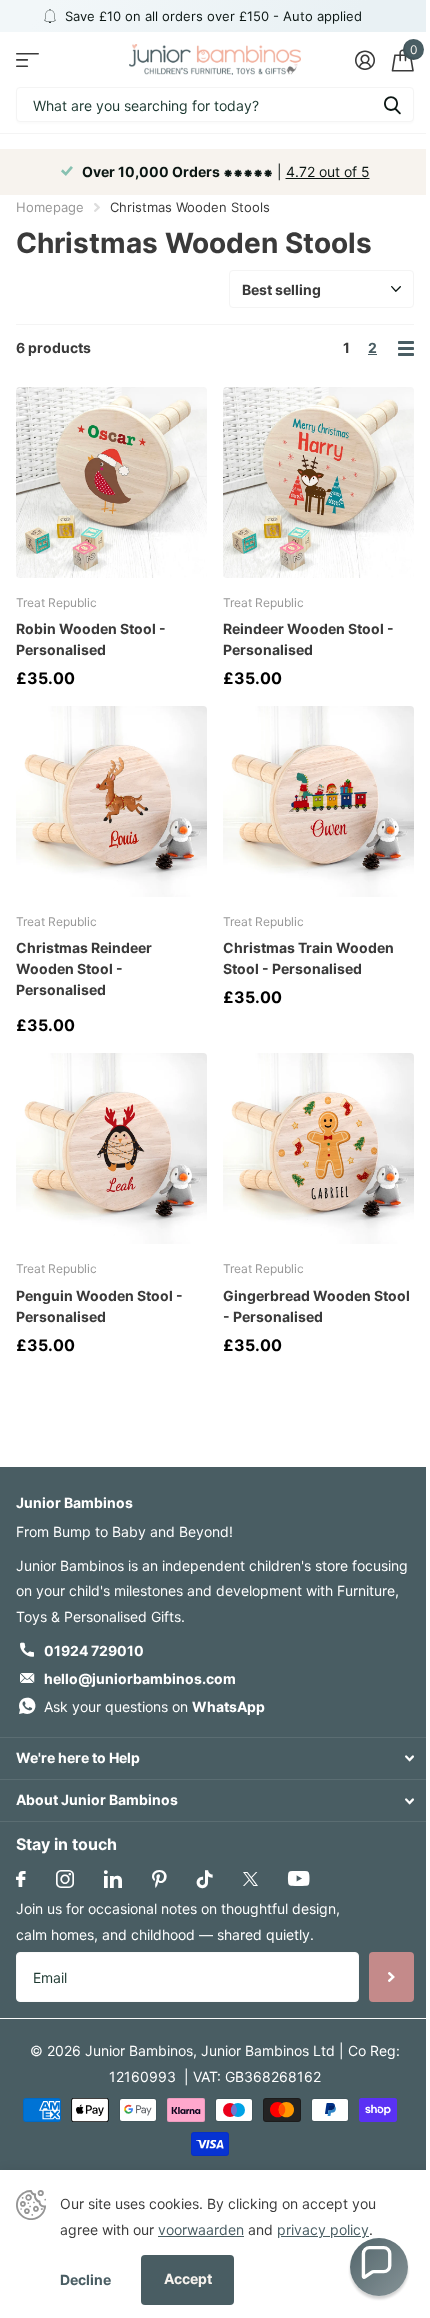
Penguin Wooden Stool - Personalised (99, 1306)
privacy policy (323, 2229)
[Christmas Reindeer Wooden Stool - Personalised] (111, 801)
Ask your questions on (154, 1706)
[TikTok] (205, 1879)
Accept (188, 2278)
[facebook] (21, 1879)
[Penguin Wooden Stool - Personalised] (111, 1148)
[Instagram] (65, 1879)
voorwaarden (201, 2229)
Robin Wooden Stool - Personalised (91, 639)
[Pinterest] (159, 1879)
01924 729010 (94, 1650)
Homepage (50, 207)
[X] (250, 1879)
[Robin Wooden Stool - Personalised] (111, 482)
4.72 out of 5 (328, 171)
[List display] (406, 348)
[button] (379, 2267)
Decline (85, 2279)
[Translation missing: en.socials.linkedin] (113, 1879)
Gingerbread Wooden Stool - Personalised (316, 1306)
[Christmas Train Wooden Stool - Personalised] (318, 801)
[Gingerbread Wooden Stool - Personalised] (318, 1148)
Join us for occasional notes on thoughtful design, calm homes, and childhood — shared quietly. (178, 1921)
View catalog (27, 59)
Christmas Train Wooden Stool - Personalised (308, 958)
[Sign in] (364, 60)
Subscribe (391, 1977)
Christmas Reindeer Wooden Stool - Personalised (84, 968)
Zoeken (392, 104)
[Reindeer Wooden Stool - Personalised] (318, 482)
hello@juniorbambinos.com (140, 1678)
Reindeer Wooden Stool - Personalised (308, 639)
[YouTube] (298, 1878)
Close (215, 1758)
